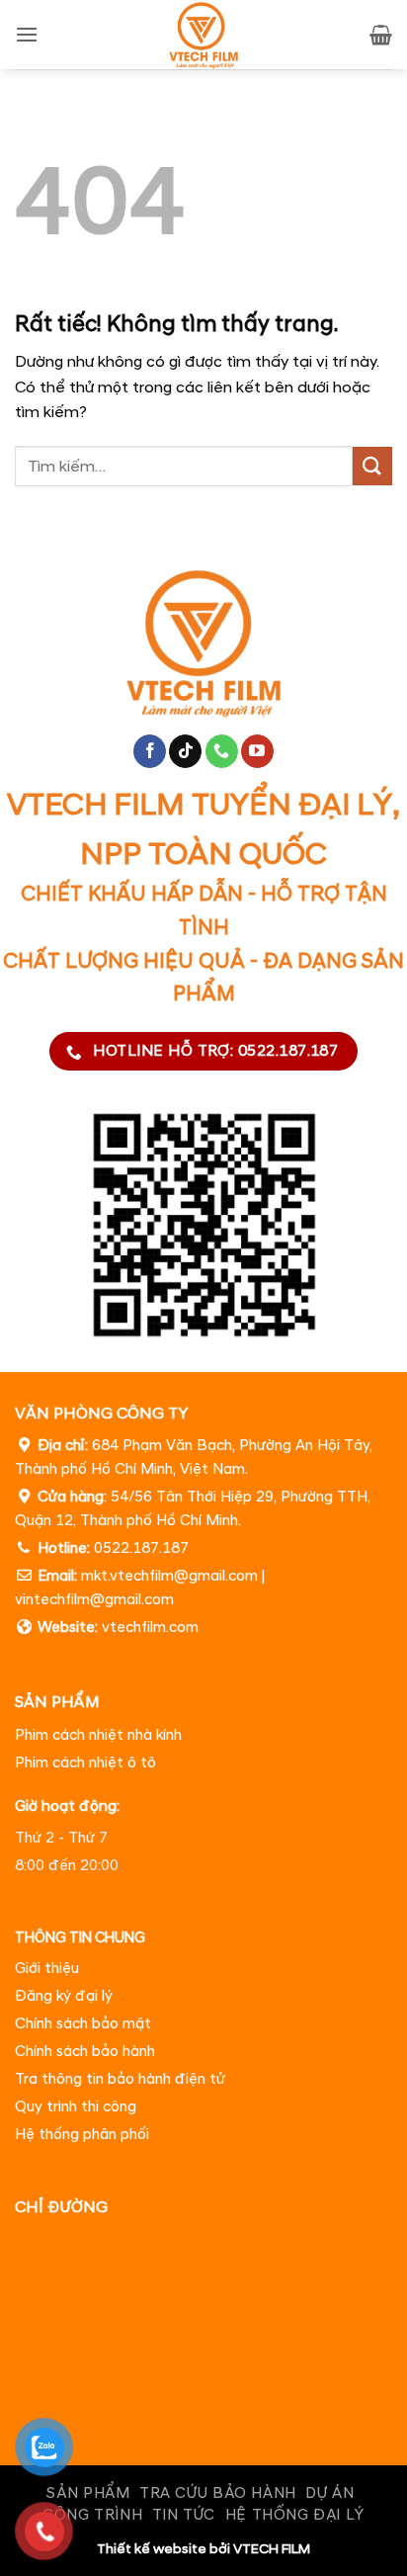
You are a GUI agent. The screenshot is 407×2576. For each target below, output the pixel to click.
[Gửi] (372, 466)
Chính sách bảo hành (85, 2053)
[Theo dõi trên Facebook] (150, 752)
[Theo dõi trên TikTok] (185, 752)
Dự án (329, 2493)
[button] (27, 34)
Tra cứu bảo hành (218, 2493)
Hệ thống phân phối (82, 2136)
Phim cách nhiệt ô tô (85, 1763)
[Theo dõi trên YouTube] (257, 752)
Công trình (92, 2515)
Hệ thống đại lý (295, 2515)
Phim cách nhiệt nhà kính (98, 1735)
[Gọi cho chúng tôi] (222, 752)
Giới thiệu (47, 1970)
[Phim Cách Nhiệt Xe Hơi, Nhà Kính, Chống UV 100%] (204, 35)
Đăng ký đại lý (64, 1997)
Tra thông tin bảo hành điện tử (120, 2080)
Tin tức (184, 2515)
